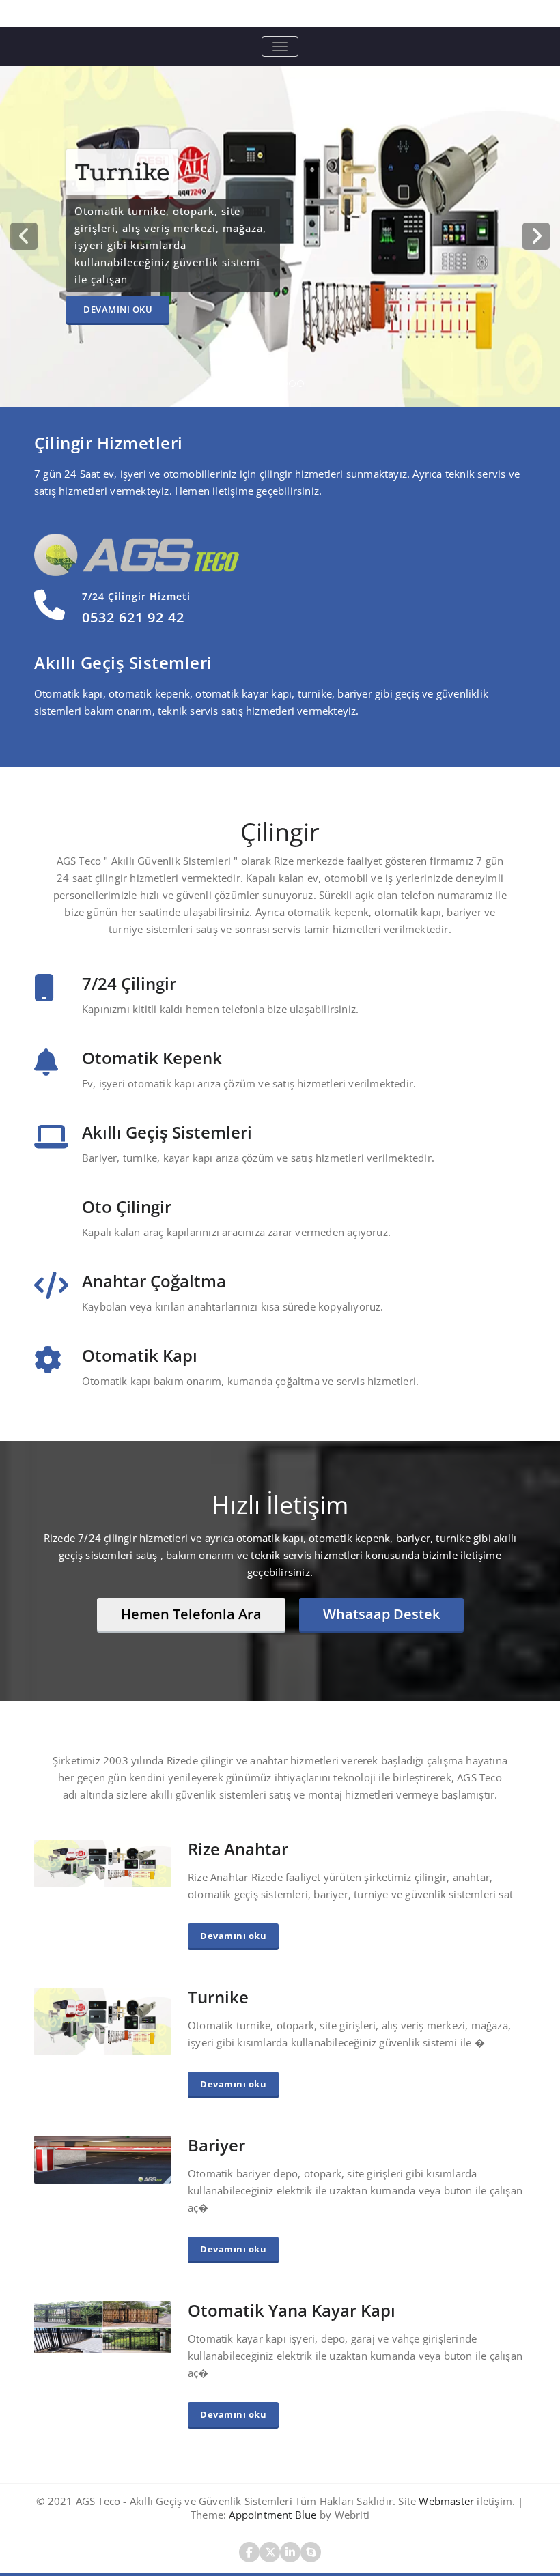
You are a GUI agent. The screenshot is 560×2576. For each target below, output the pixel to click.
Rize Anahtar (238, 1849)
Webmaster (445, 2501)
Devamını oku (174, 309)
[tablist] (280, 386)
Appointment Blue (271, 2515)
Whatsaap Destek (381, 1614)
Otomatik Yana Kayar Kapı (292, 2310)
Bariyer (216, 2145)
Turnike (218, 1997)
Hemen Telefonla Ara (191, 1614)
